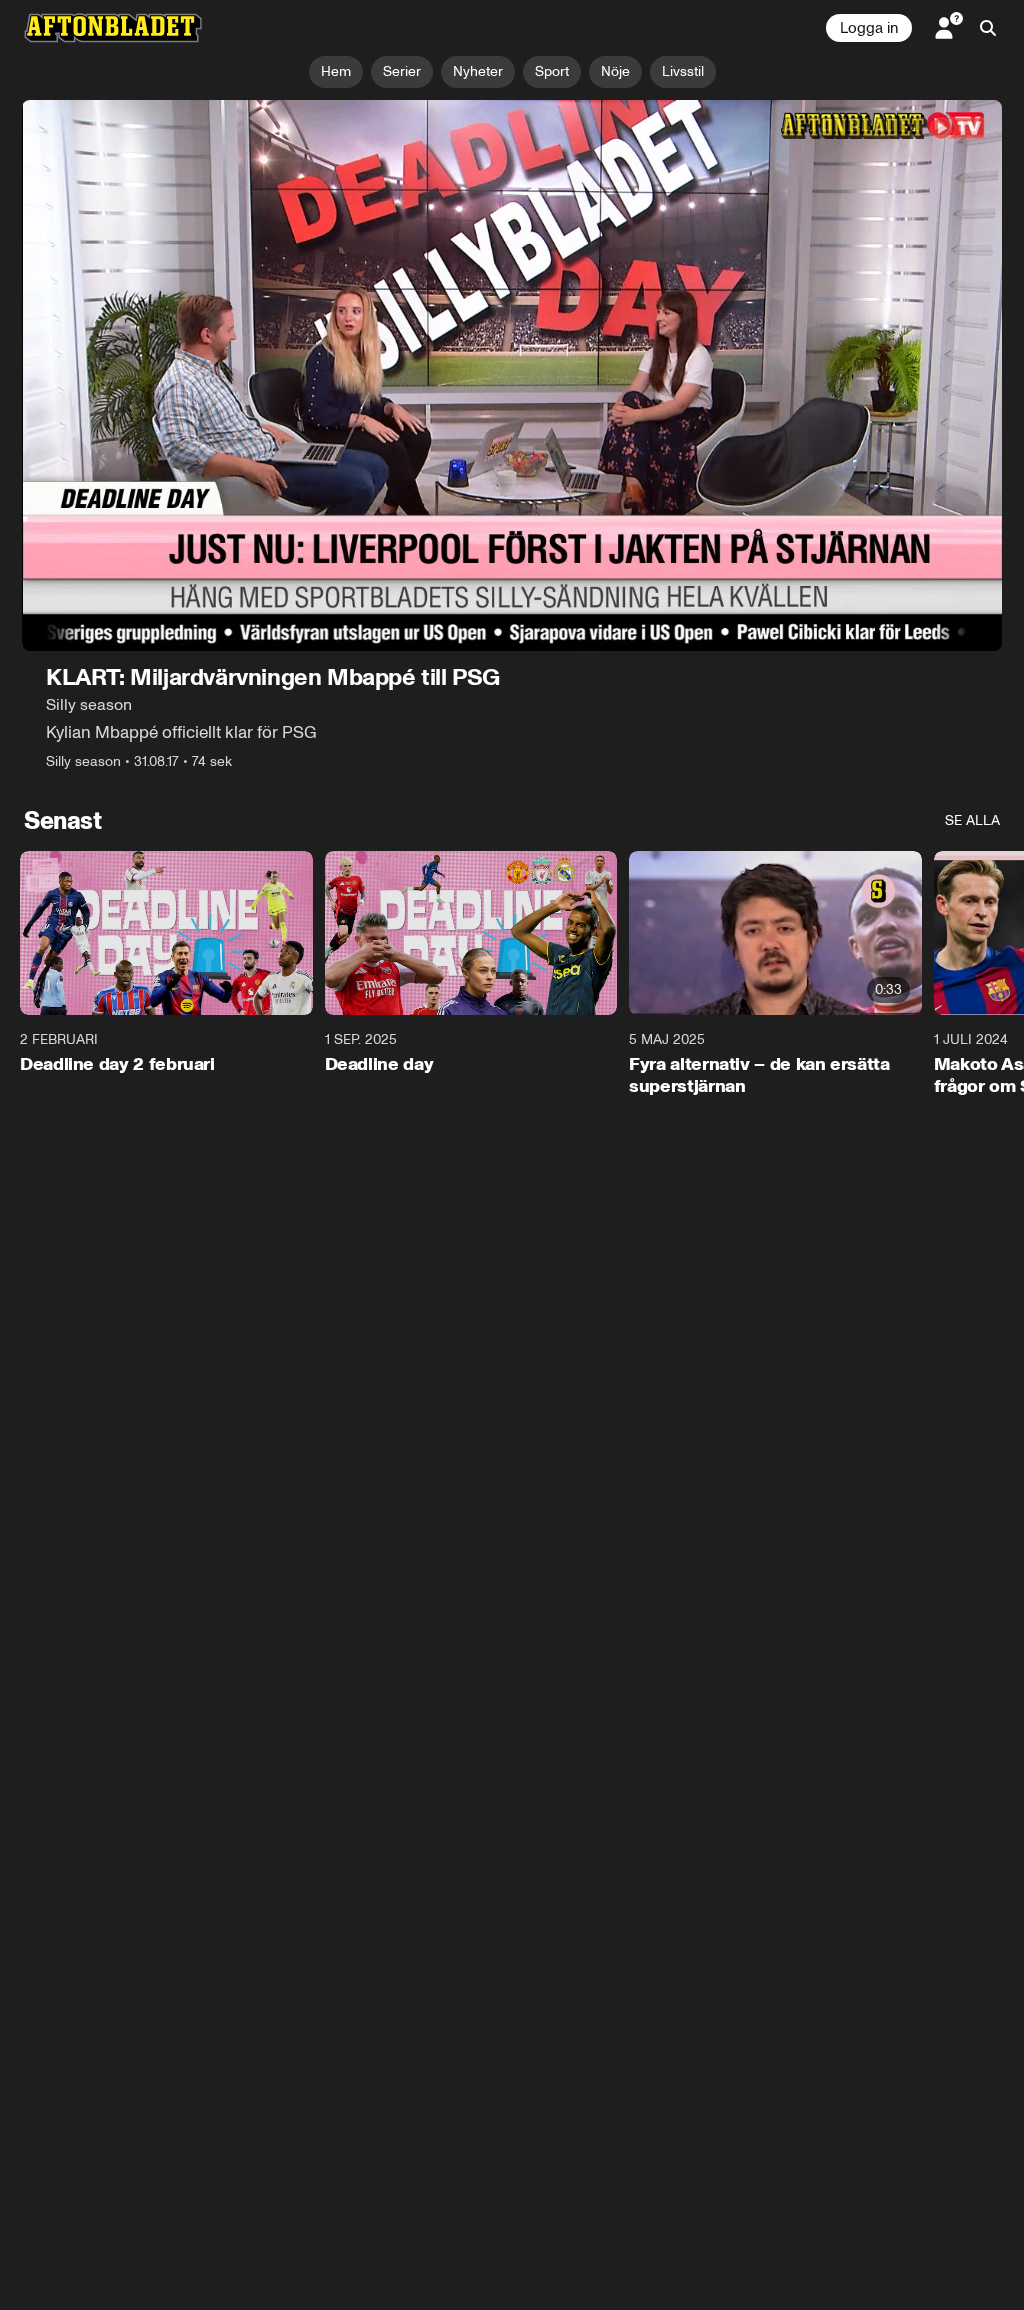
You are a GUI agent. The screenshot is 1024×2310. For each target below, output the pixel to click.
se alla (972, 820)
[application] (512, 375)
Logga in (869, 28)
